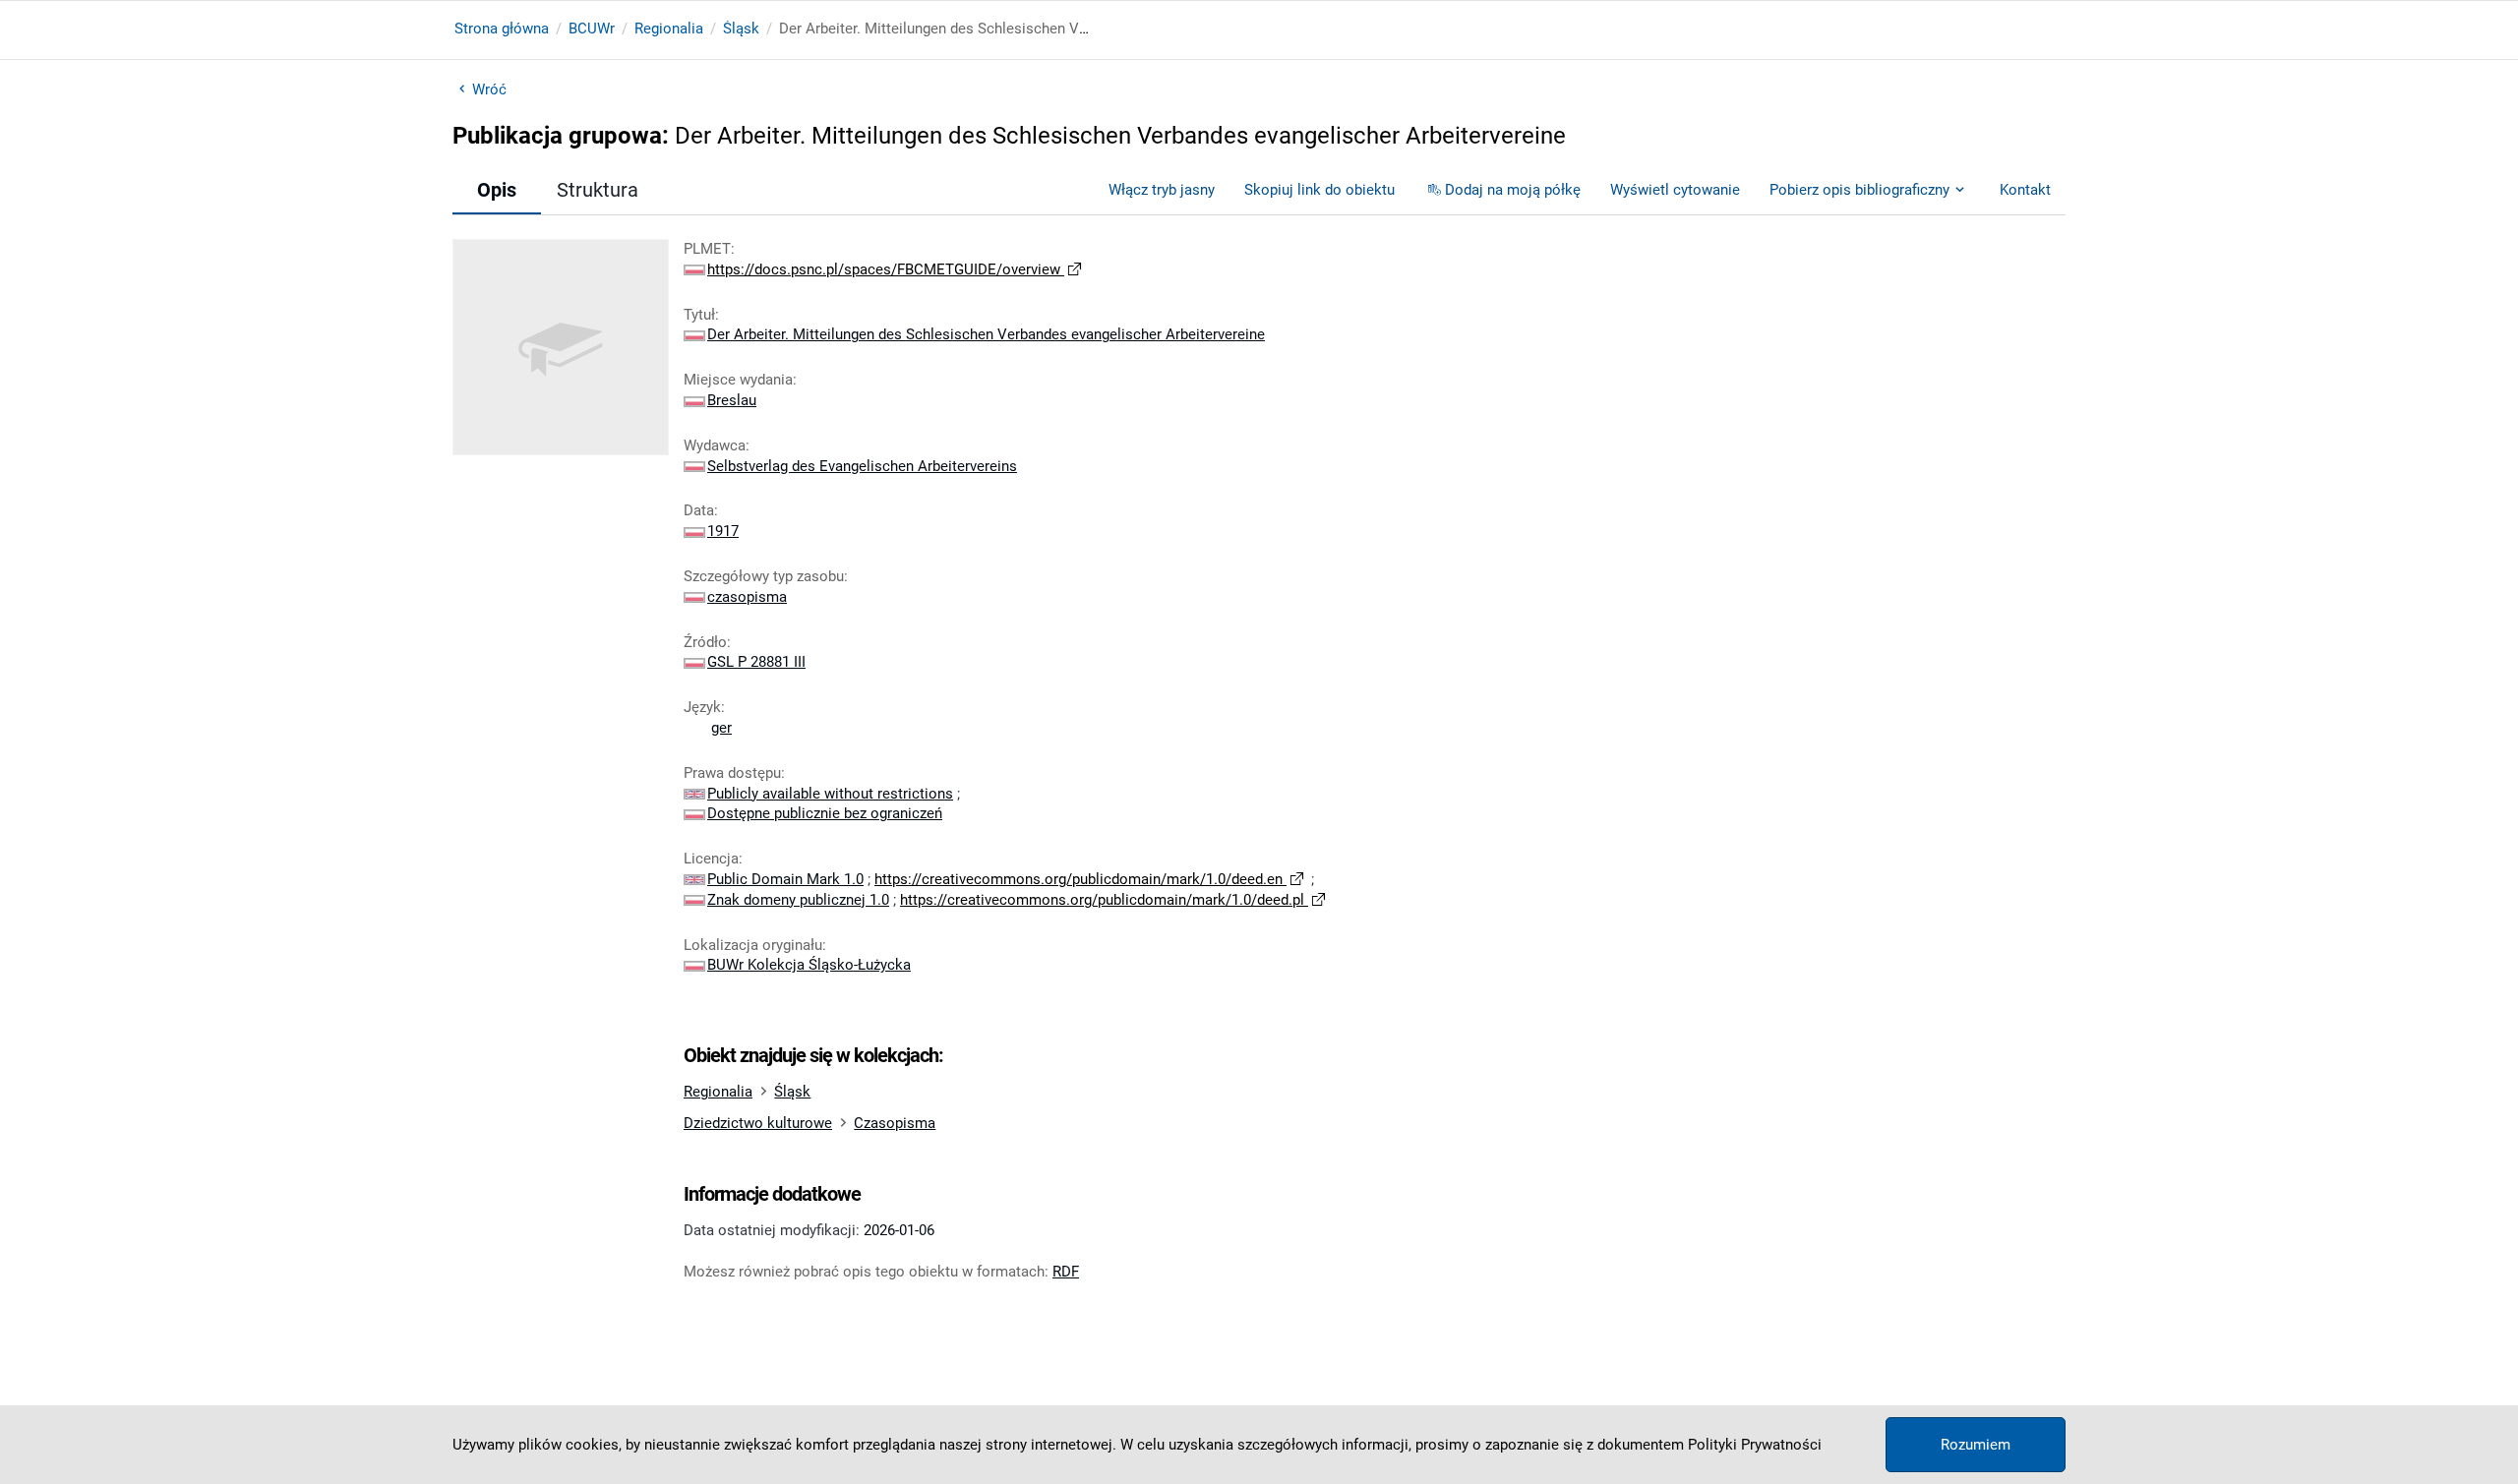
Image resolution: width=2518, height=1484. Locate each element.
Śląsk (741, 29)
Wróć (489, 89)
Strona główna (502, 29)
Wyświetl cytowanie (1675, 190)
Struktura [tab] (598, 190)
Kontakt (2025, 190)
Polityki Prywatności (1755, 1445)
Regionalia (669, 29)
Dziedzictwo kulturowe (758, 1123)
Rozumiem (1976, 1445)
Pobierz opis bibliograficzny (1859, 190)
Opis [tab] (497, 190)
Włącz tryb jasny (1162, 190)
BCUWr (592, 29)
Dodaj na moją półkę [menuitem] (1513, 190)
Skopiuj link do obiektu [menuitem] (1319, 190)
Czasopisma (895, 1123)
